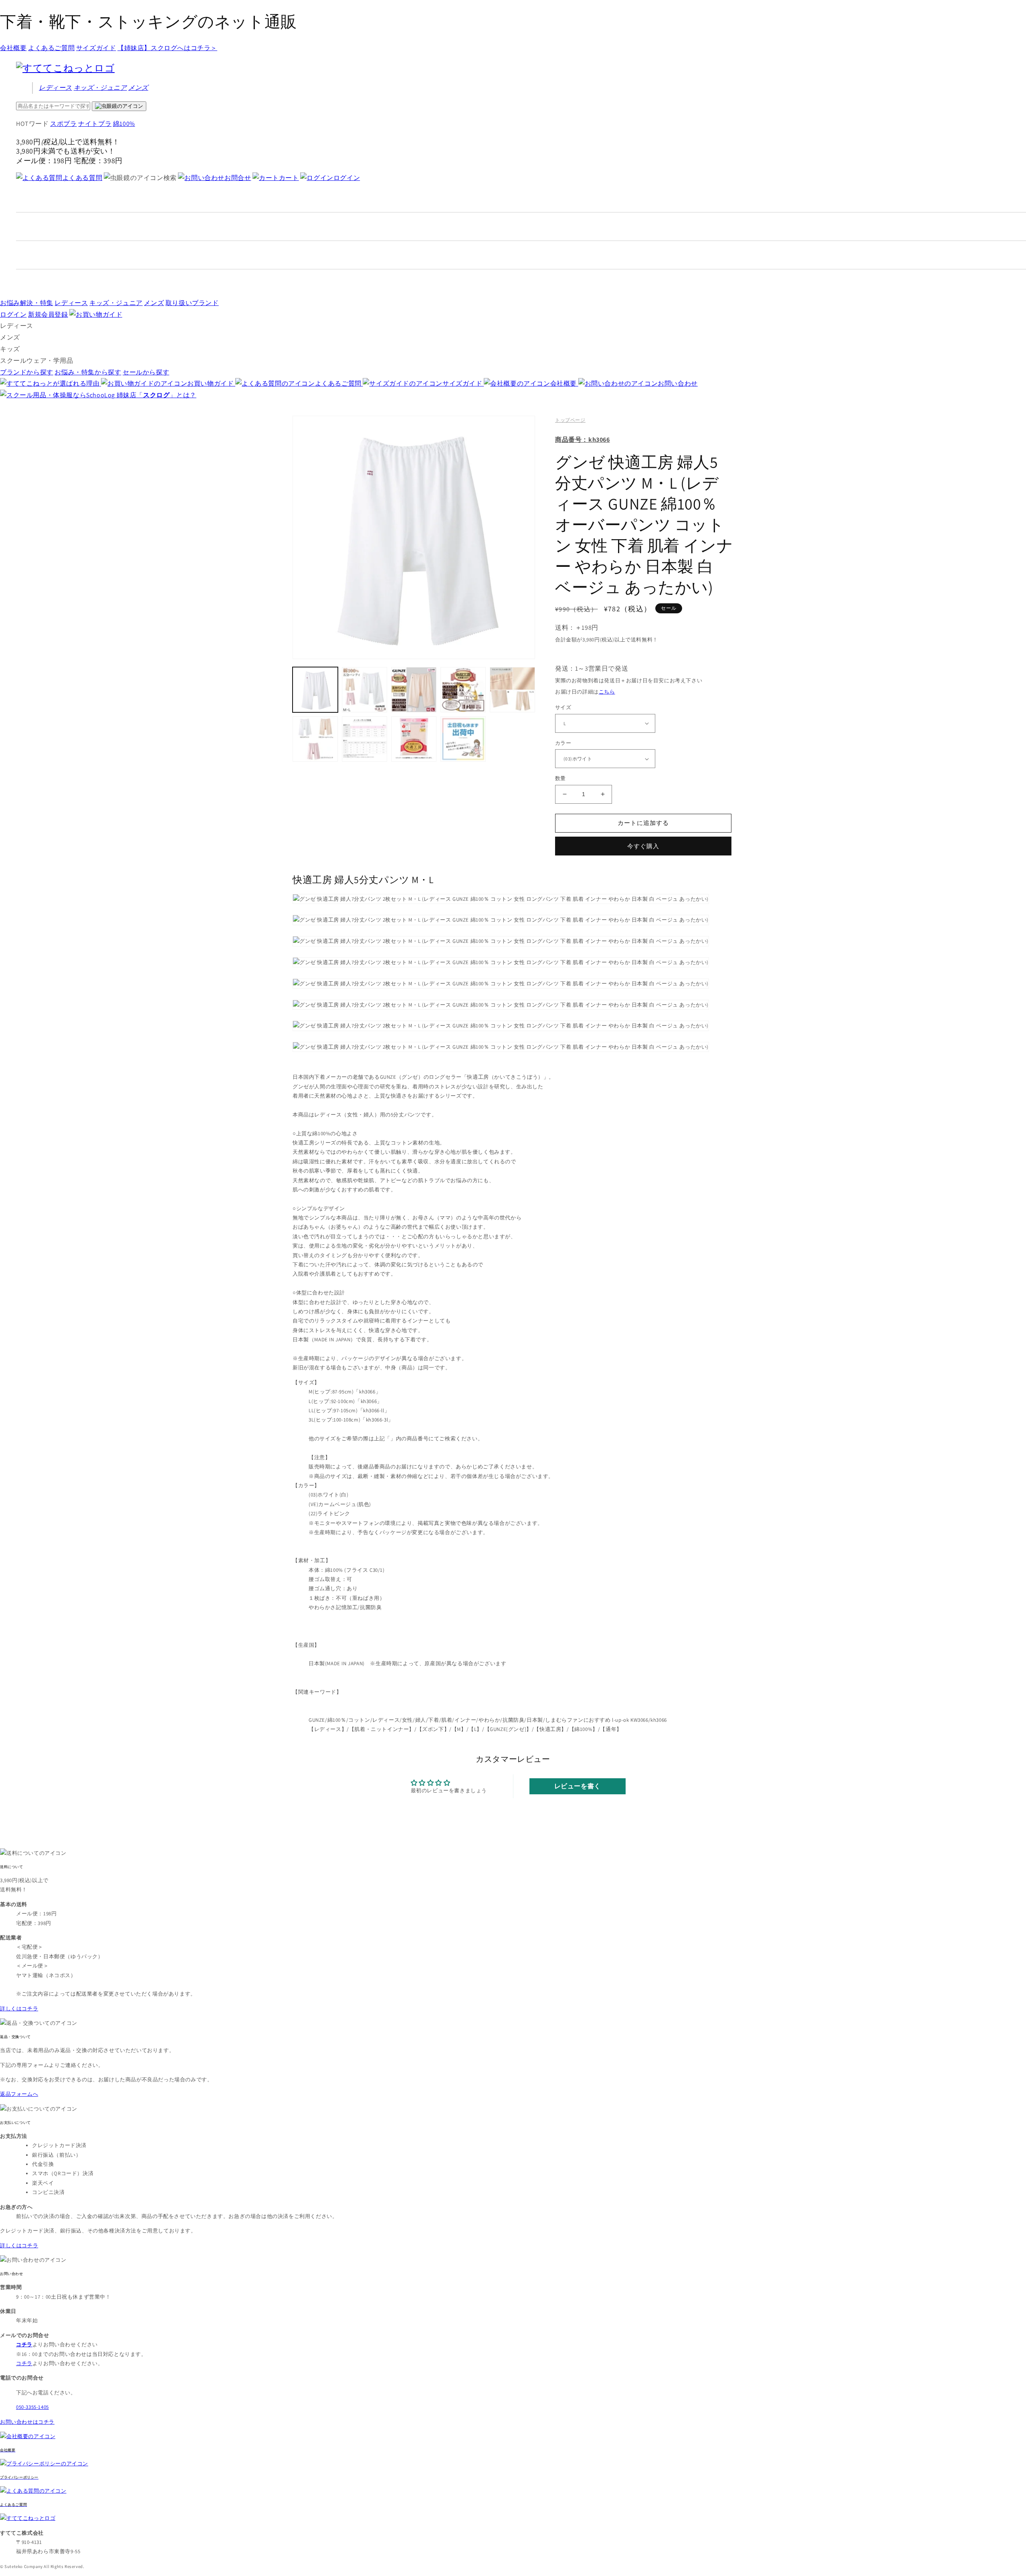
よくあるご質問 (51, 48)
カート (289, 178)
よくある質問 (82, 178)
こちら (607, 692)
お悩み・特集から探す (88, 372)
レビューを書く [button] (578, 1786)
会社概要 (13, 48)
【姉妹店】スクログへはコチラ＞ (167, 48)
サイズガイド (96, 48)
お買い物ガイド (211, 383)
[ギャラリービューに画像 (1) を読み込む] (315, 690)
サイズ (563, 707)
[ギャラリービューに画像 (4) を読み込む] (463, 690)
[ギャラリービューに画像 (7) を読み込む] (365, 739)
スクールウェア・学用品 (37, 361)
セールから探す (146, 372)
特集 (27, 303)
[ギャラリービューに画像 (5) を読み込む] (512, 690)
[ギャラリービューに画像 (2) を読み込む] (365, 690)
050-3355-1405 (32, 2407)
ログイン (347, 178)
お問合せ (238, 178)
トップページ (570, 420)
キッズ (100, 88)
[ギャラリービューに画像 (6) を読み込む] (315, 739)
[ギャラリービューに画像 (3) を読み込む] (414, 690)
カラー (563, 743)
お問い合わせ (678, 383)
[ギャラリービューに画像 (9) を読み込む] (463, 739)
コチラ (24, 2363)
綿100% (124, 124)
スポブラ (63, 124)
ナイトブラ (95, 124)
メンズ (138, 88)
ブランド (192, 303)
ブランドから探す (27, 372)
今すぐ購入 (643, 846)
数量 (560, 778)
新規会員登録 (48, 314)
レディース (56, 88)
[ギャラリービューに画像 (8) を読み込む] (414, 739)
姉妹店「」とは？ (157, 395)
